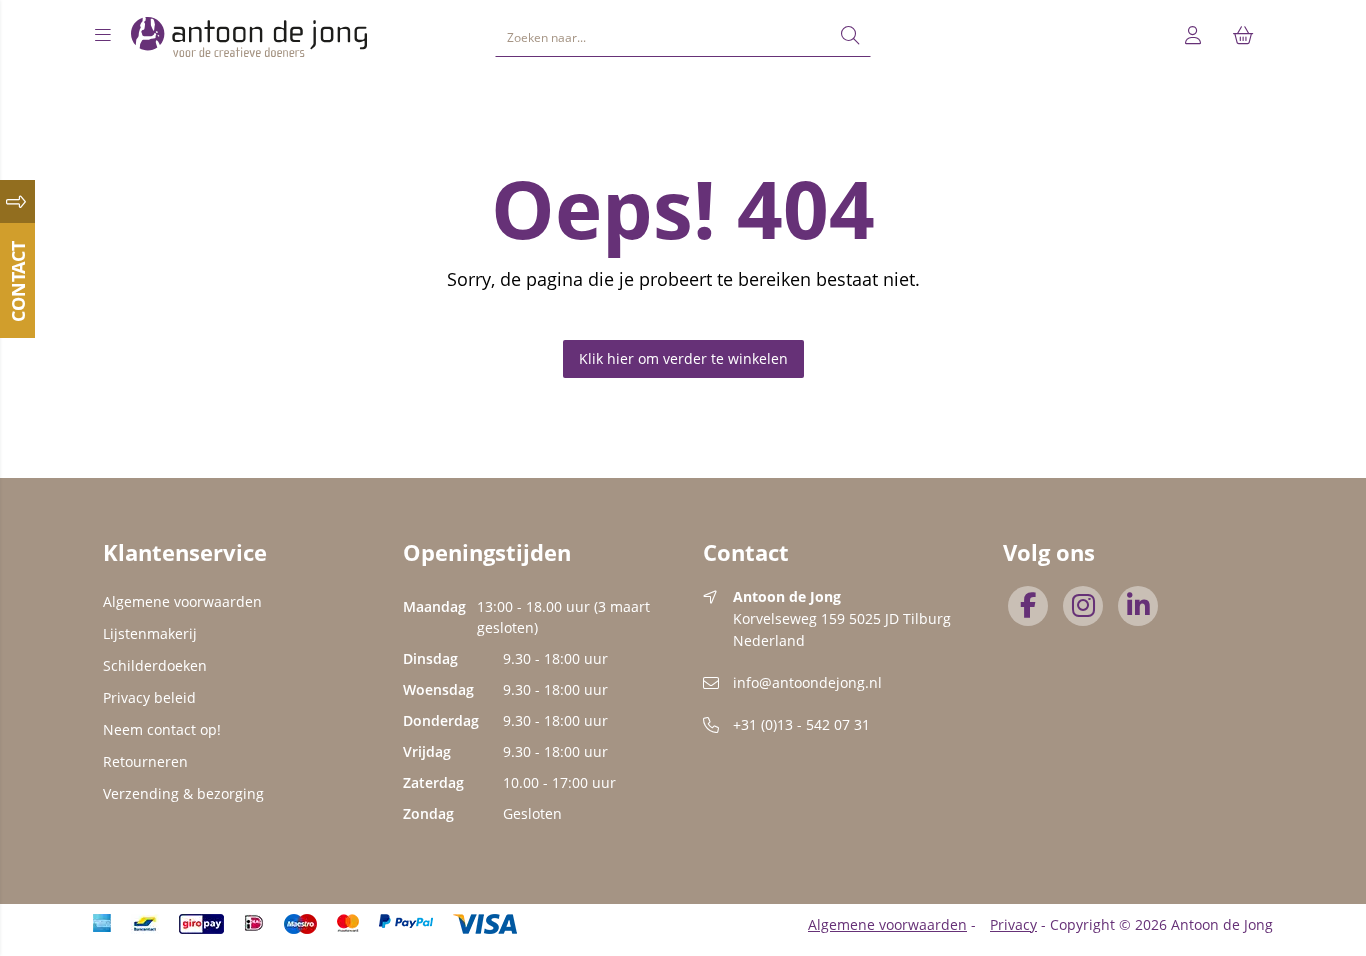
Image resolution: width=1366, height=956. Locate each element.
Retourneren (145, 761)
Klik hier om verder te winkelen (683, 358)
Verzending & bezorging (183, 793)
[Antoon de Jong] (249, 36)
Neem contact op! (162, 729)
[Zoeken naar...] (850, 36)
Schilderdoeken (155, 665)
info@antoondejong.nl (807, 682)
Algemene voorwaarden (182, 601)
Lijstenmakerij (150, 633)
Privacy (1013, 924)
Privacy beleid (149, 697)
